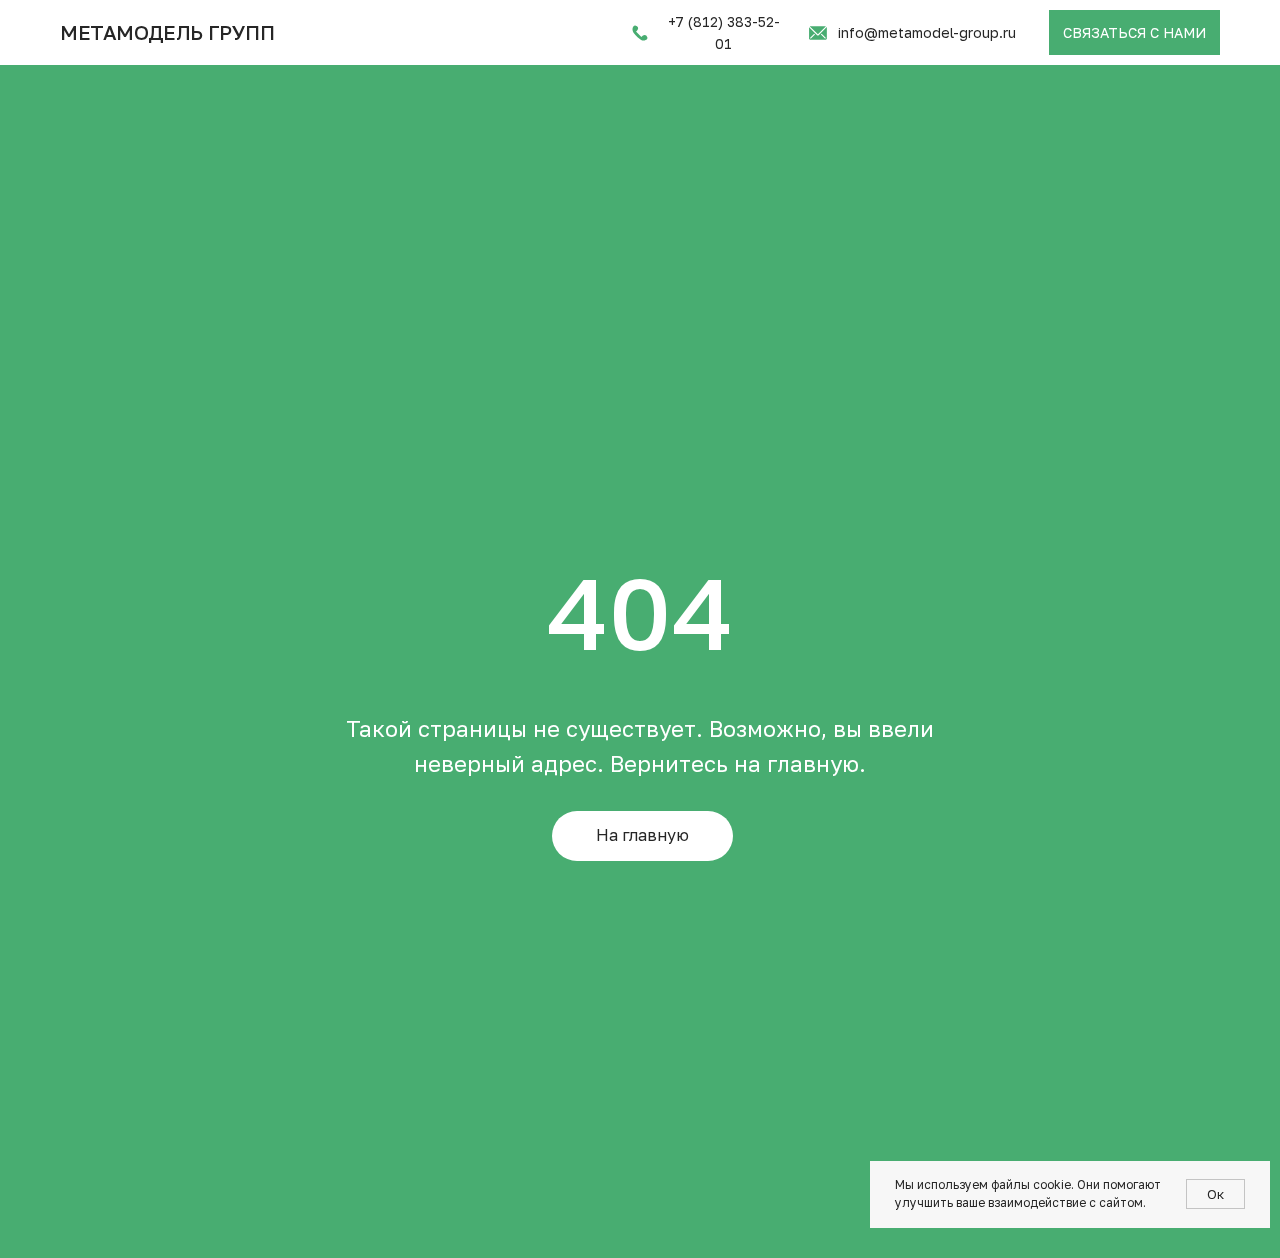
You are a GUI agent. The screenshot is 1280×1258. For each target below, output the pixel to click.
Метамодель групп (167, 32)
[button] (1134, 32)
